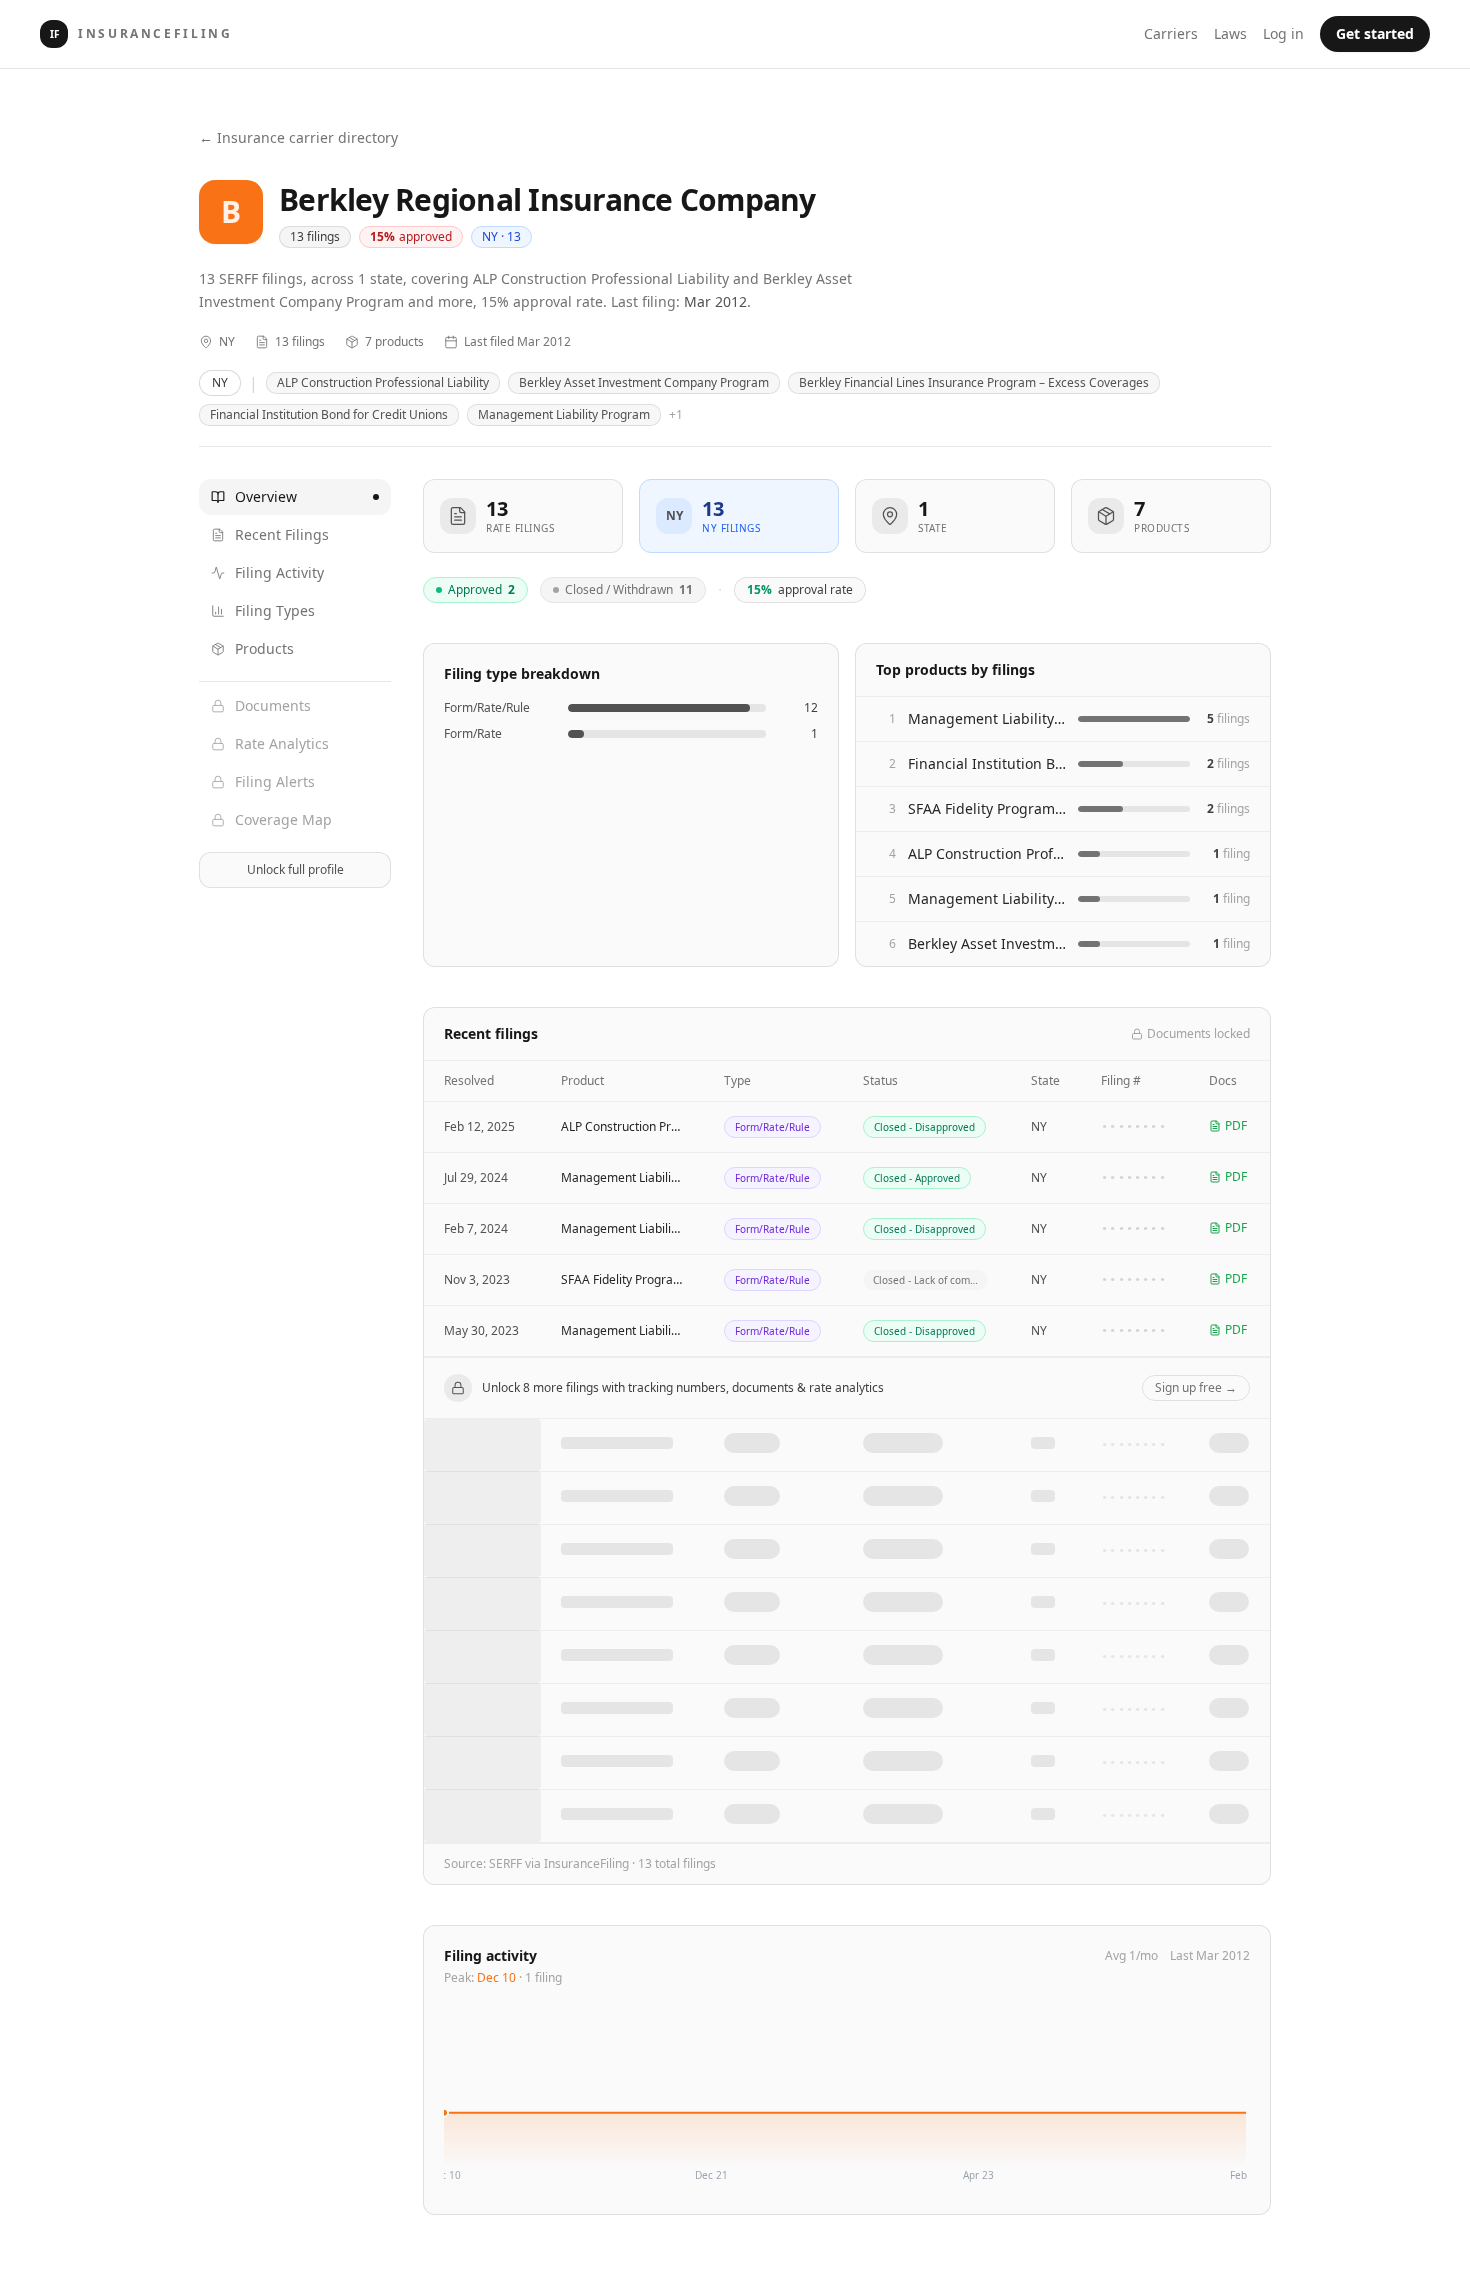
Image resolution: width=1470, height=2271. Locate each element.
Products (264, 648)
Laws (1230, 33)
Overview (266, 496)
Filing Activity (279, 572)
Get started (1375, 33)
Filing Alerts (275, 781)
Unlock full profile (295, 869)
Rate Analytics (282, 743)
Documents (273, 705)
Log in (1283, 33)
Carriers (1171, 33)
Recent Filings (282, 534)
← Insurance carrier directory (298, 137)
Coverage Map (283, 819)
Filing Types (275, 610)
